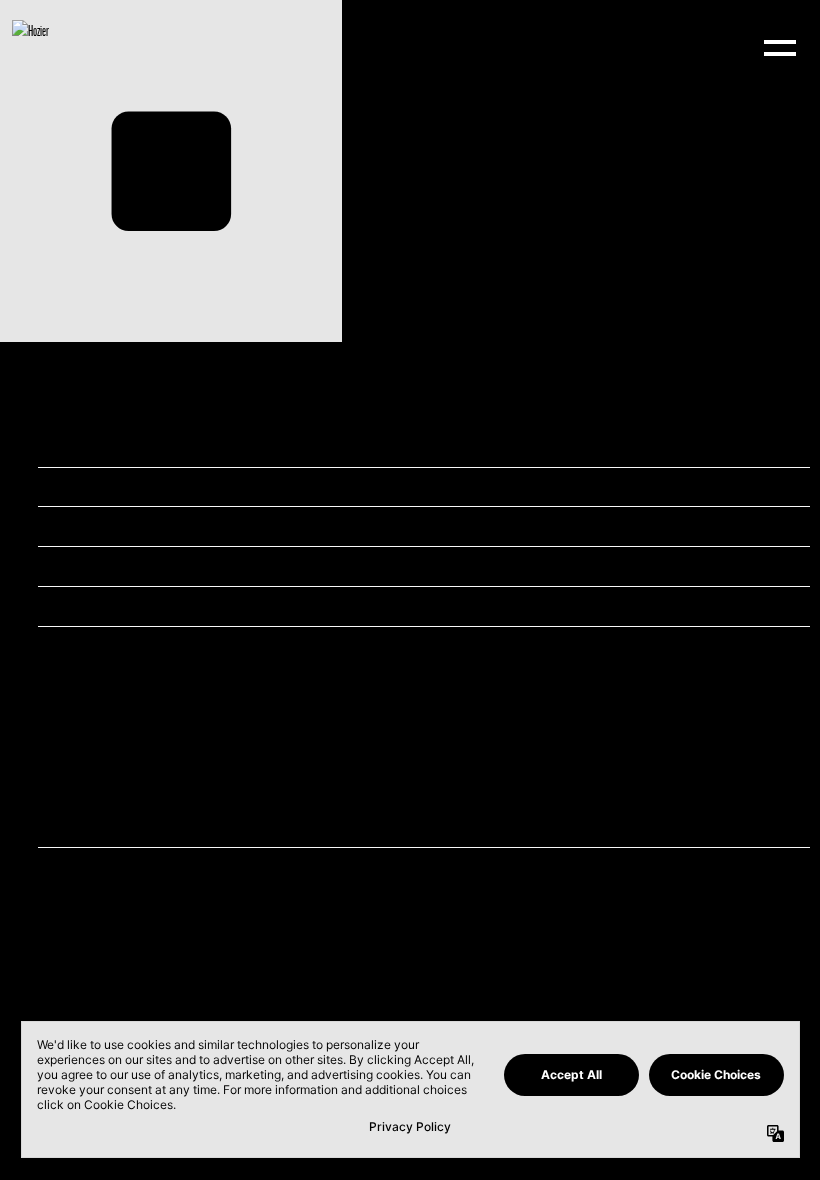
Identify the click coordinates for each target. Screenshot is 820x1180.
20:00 (276, 486)
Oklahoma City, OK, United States (316, 565)
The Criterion (287, 525)
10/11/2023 (283, 446)
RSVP (275, 866)
